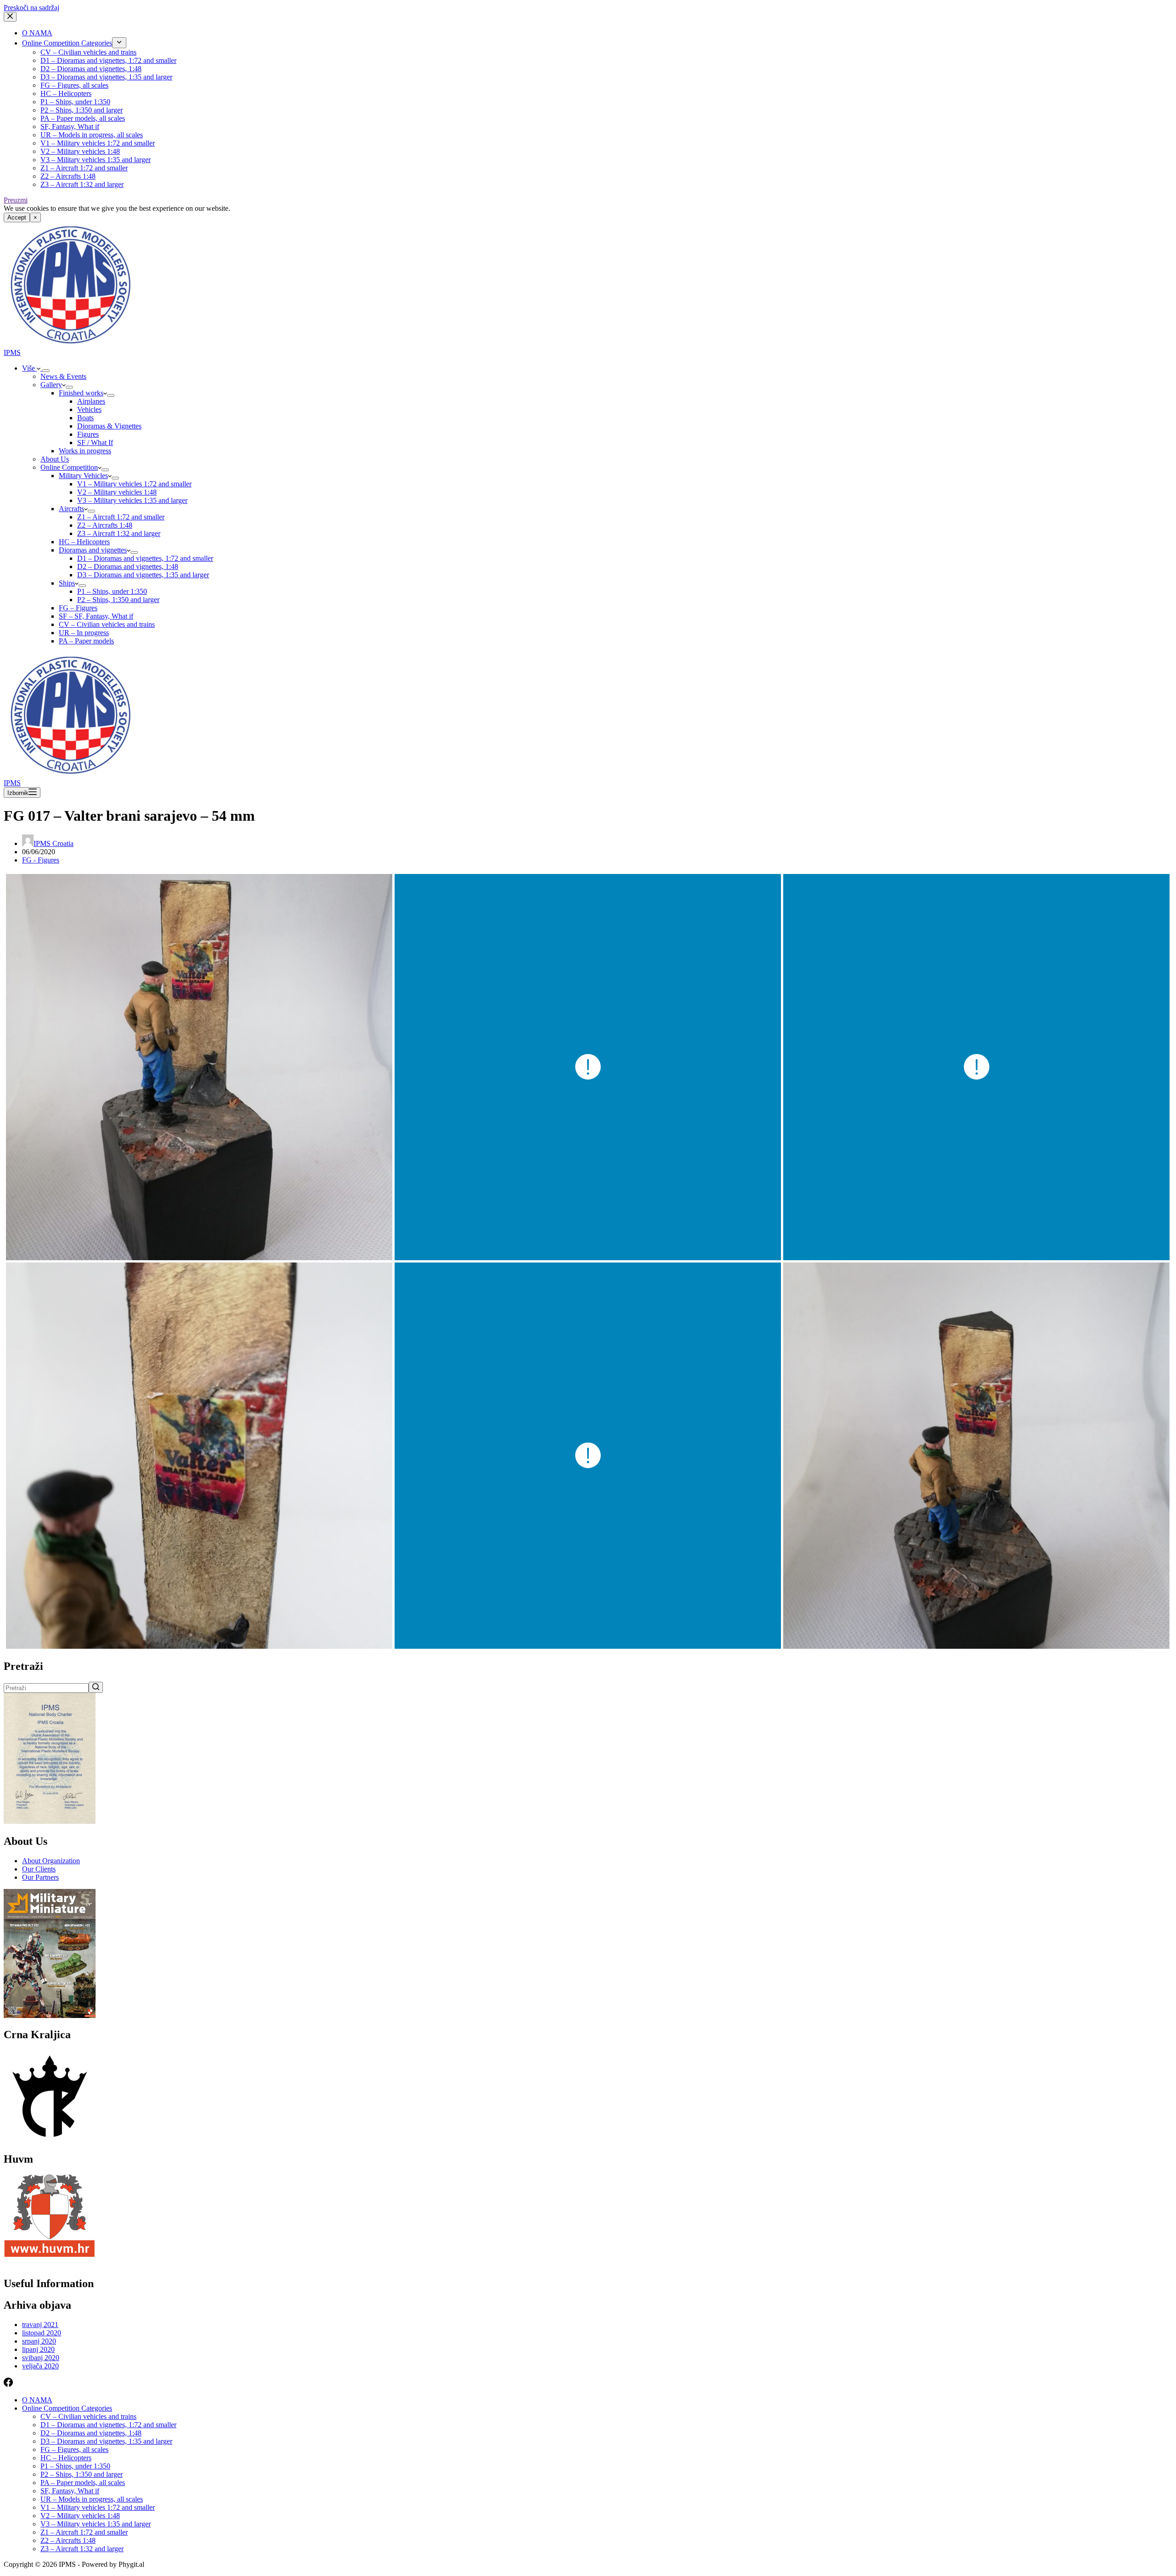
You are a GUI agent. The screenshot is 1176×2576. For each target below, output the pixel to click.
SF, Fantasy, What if (70, 127)
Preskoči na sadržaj (31, 8)
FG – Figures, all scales (74, 85)
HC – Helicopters (66, 93)
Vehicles (89, 409)
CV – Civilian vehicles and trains (88, 52)
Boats (85, 418)
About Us (55, 459)
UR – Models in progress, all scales (92, 135)
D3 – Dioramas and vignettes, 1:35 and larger (106, 77)
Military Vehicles (83, 476)
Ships (67, 583)
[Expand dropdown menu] (119, 43)
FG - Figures (41, 860)
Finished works (81, 393)
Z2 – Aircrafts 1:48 (68, 176)
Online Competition (69, 467)
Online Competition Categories (67, 43)
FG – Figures (78, 608)
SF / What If (95, 442)
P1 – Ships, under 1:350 (75, 102)
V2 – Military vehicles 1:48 (80, 151)
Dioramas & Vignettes (109, 426)
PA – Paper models (86, 641)
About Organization (51, 1861)
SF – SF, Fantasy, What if (96, 616)
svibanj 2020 (41, 2358)
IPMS (12, 352)
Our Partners (40, 1877)
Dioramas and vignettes (93, 550)
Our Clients (39, 1869)
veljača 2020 (40, 2366)
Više (29, 368)
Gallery (51, 385)
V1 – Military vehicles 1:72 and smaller (98, 143)
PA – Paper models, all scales (83, 118)
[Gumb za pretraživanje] (96, 1687)
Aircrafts (71, 509)
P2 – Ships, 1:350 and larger (82, 110)
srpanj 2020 (39, 2341)
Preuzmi (16, 200)
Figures (88, 434)
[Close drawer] (10, 17)
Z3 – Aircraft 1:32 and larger (82, 184)
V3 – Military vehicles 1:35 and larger (96, 160)
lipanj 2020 (38, 2349)
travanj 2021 (40, 2325)
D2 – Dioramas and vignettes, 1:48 (91, 69)
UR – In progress (84, 633)
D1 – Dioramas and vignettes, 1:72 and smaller (108, 60)
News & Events (63, 376)
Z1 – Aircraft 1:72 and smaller (84, 168)
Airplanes (91, 401)
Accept (17, 217)
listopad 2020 (42, 2333)
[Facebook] (8, 2384)
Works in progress (85, 451)
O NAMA (37, 33)
